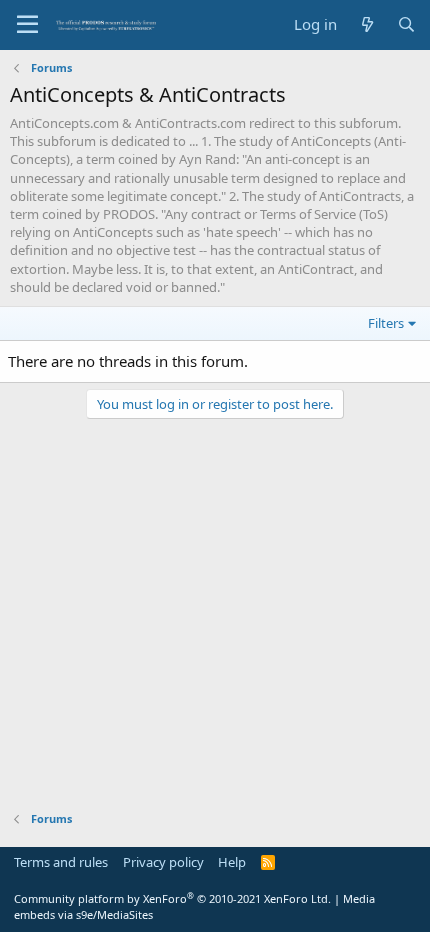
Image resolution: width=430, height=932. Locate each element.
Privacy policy (163, 862)
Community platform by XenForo (172, 898)
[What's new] (366, 24)
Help (232, 862)
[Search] (406, 24)
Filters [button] (386, 323)
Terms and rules (61, 862)
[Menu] (27, 25)
